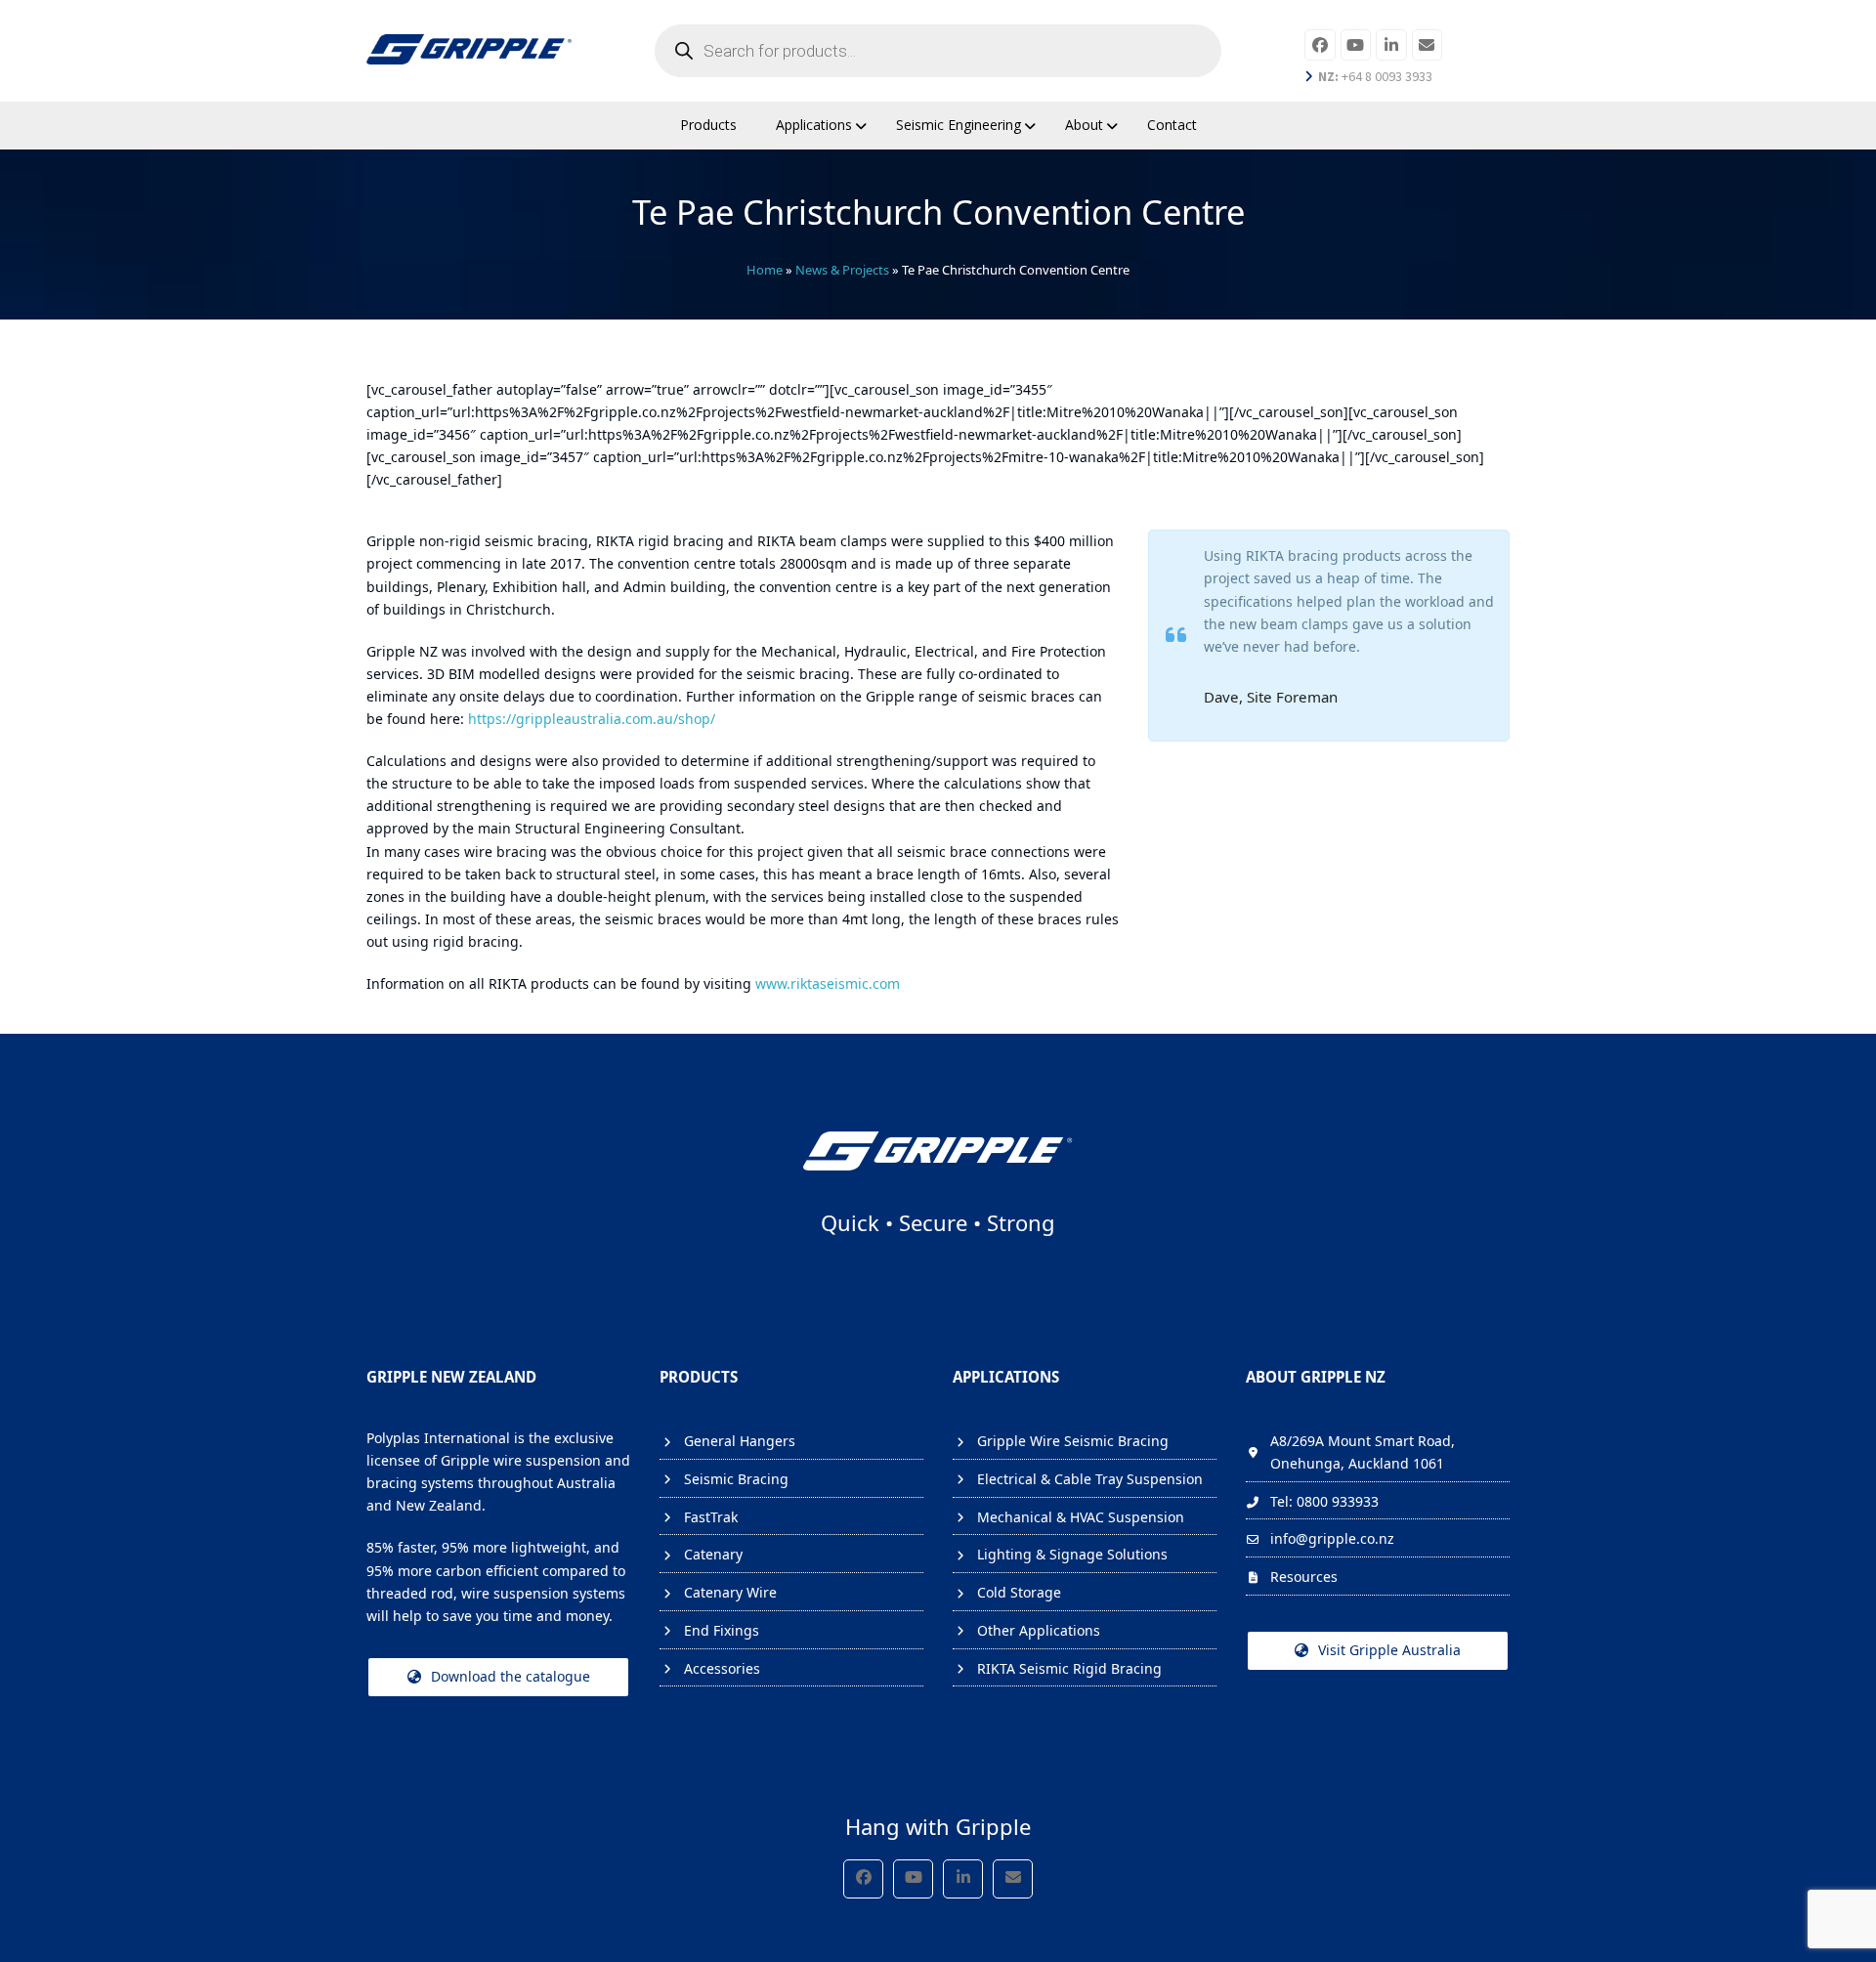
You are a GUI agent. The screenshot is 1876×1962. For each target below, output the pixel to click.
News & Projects (842, 270)
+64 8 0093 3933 (1375, 76)
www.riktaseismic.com (828, 983)
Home (765, 270)
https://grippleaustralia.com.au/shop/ (592, 719)
